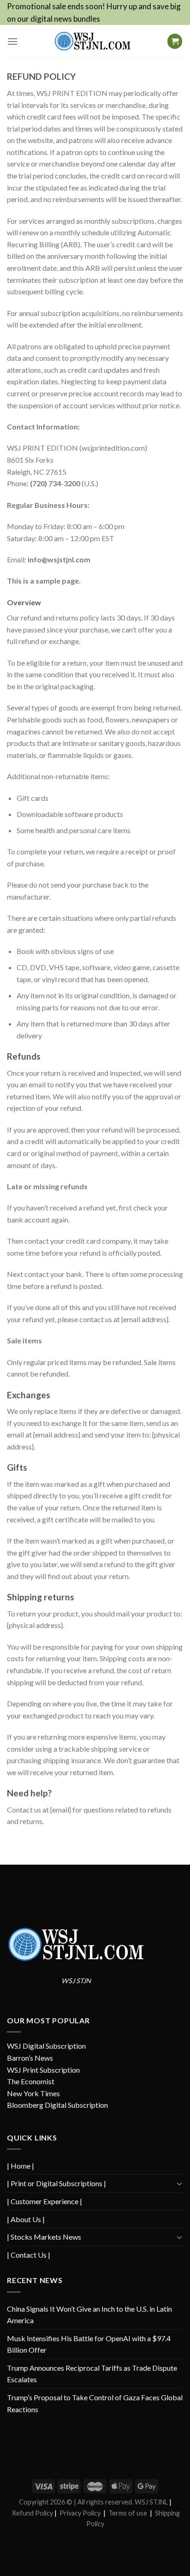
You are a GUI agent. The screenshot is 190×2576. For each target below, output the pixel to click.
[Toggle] (179, 2183)
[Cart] (175, 41)
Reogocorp (151, 2535)
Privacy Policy (80, 2513)
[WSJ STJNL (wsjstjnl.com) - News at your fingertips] (92, 41)
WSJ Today (164, 2454)
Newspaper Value (58, 2556)
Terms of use (128, 2513)
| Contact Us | (29, 2255)
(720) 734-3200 (55, 483)
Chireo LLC (53, 2535)
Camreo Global (99, 2556)
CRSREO (99, 2535)
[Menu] (12, 41)
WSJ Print (135, 2464)
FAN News (25, 2535)
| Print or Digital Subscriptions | (56, 2183)
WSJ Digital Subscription (46, 2046)
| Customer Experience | (45, 2201)
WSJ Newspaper (94, 2443)
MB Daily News (152, 2545)
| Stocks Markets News (44, 2237)
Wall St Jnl (47, 2454)
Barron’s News (30, 2058)
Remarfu (22, 2454)
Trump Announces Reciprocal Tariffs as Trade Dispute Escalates (92, 2374)
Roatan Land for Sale (108, 2545)
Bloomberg (124, 2535)
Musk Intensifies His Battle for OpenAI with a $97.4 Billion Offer (89, 2344)
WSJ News (29, 2443)
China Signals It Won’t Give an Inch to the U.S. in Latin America (89, 2315)
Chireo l (78, 2535)
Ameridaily (129, 2443)
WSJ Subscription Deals (90, 2454)
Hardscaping (134, 2454)
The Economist (31, 2081)
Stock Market (134, 2556)
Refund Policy (33, 2513)
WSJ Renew (58, 2443)
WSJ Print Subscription (43, 2070)
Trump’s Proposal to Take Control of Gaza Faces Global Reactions (95, 2403)
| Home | (21, 2166)
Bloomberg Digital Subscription (57, 2105)
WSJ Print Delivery (99, 2464)
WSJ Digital (157, 2443)
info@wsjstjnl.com (59, 559)
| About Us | (26, 2219)
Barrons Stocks (57, 2464)
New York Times (33, 2093)
